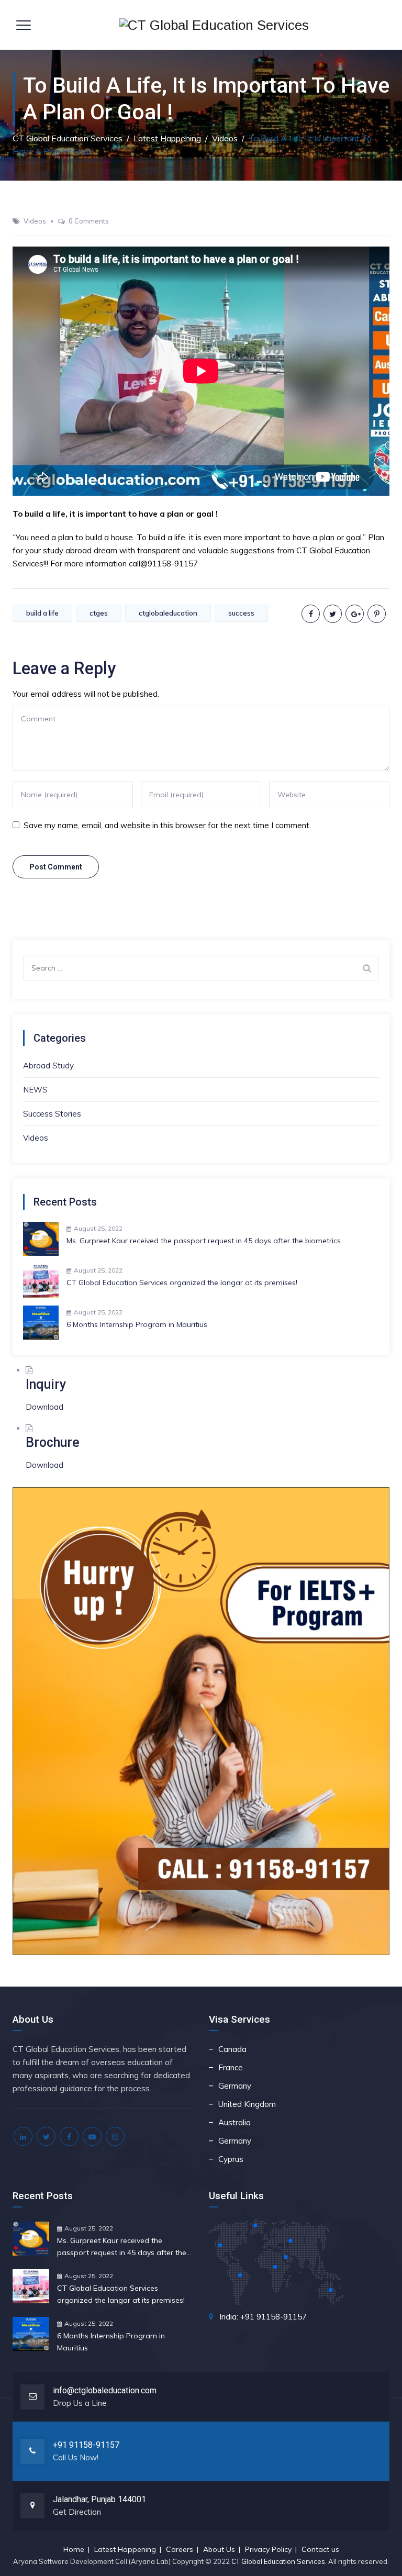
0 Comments (89, 221)
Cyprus (231, 2159)
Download (44, 1407)
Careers (180, 2549)
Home (74, 2549)
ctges (99, 613)
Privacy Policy (268, 2549)
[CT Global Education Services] (214, 25)
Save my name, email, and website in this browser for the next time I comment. (167, 825)
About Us (219, 2549)
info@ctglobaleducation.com (105, 2390)
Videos (35, 221)
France (231, 2067)
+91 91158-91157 (86, 2445)
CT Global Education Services (278, 2561)
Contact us (320, 2549)
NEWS (35, 1090)
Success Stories (52, 1114)
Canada (232, 2049)
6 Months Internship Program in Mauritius (137, 1324)
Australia (234, 2122)
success (241, 613)
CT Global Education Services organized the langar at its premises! (182, 1283)
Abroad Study (48, 1066)
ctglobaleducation (168, 613)
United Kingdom (247, 2104)
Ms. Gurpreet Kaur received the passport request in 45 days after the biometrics (204, 1241)
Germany (235, 2086)
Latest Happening (125, 2549)
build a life (42, 613)
